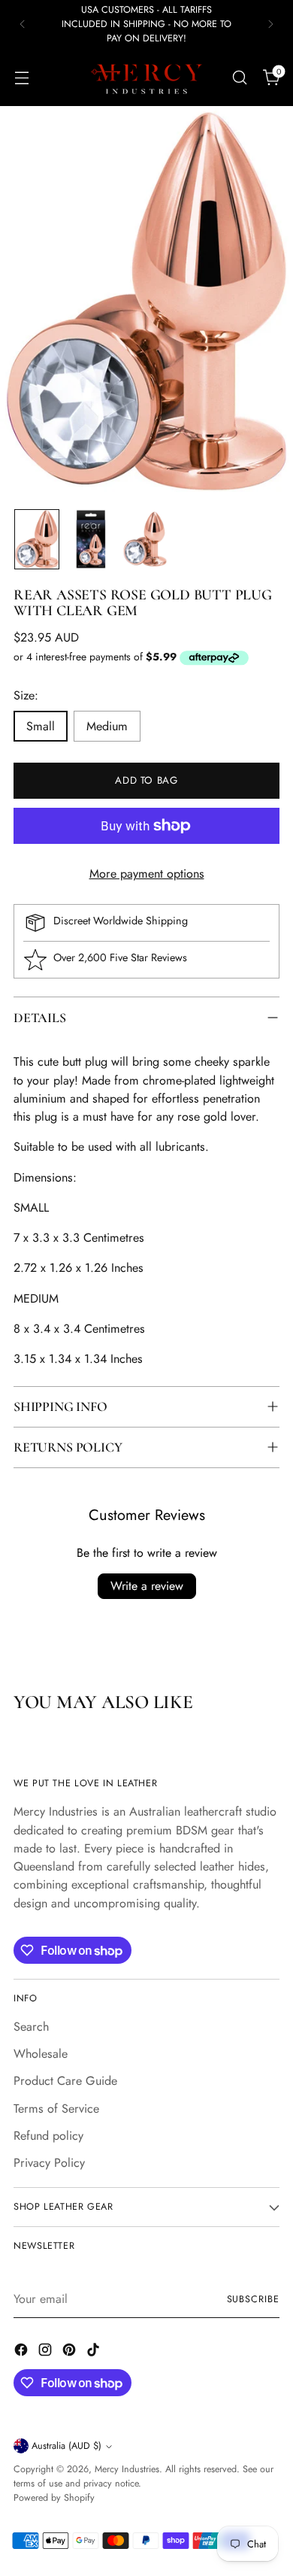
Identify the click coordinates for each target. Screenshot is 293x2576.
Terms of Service (56, 2109)
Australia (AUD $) (66, 2446)
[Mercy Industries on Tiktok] (95, 2352)
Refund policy (48, 2136)
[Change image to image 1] (37, 539)
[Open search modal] (239, 77)
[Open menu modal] (21, 77)
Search (31, 2027)
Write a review (147, 1586)
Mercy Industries (127, 2469)
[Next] (270, 24)
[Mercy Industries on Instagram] (47, 2352)
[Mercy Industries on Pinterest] (71, 2352)
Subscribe (253, 2299)
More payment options (147, 874)
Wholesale (41, 2054)
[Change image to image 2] (91, 539)
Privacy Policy (49, 2163)
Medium (107, 726)
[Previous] (23, 24)
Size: (26, 695)
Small (41, 726)
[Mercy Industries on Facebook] (23, 2352)
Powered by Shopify (54, 2498)
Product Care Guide (65, 2081)
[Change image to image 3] (145, 539)
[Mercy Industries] (146, 77)
